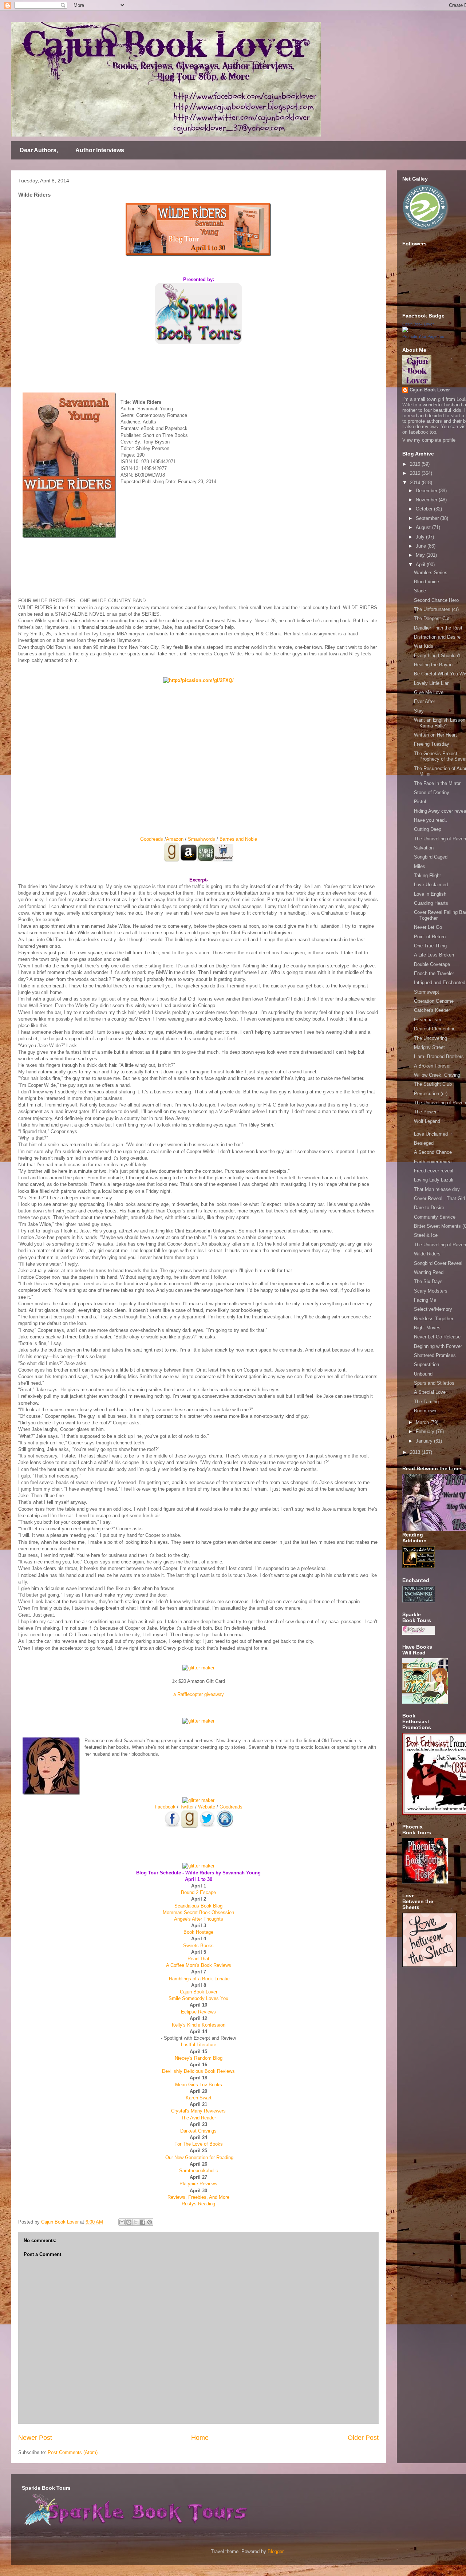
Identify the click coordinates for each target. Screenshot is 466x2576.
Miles (420, 866)
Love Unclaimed (431, 885)
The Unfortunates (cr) (436, 609)
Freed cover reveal (434, 1171)
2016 (416, 464)
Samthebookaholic (199, 2171)
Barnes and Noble (238, 839)
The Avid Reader (198, 2118)
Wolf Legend (427, 1121)
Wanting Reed (429, 1272)
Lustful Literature (199, 2045)
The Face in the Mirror (437, 783)
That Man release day (437, 1189)
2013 (416, 1452)
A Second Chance (433, 1152)
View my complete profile (429, 440)
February (426, 1431)
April (421, 565)
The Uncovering (431, 1038)
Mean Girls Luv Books (199, 2085)
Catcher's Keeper (432, 1010)
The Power (425, 1112)
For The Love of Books (199, 2144)
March (423, 1422)
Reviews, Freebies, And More (198, 2197)
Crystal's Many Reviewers (198, 2111)
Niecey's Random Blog (199, 2058)
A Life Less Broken (434, 955)
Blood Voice (426, 582)
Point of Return (430, 937)
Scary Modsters (431, 1291)
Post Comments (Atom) (73, 2452)
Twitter (187, 1807)
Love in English (430, 894)
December (427, 491)
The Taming (426, 1402)
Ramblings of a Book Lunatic (199, 1979)
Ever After (424, 701)
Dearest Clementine (435, 1029)
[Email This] (122, 2222)
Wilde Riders (427, 1254)
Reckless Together (434, 1319)
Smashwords (202, 839)
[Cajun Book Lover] (405, 331)
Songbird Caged (431, 857)
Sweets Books (198, 1946)
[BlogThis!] (129, 2222)
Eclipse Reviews (198, 2012)
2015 (416, 473)
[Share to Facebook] (143, 2222)
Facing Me (425, 1300)
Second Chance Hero (436, 600)
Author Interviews (100, 150)
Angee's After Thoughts (199, 1919)
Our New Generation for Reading (199, 2157)
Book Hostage (198, 1932)
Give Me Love (429, 692)
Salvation (424, 848)
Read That (198, 1959)
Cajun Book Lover (199, 1992)
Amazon (175, 839)
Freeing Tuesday (432, 744)
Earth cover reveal (433, 1162)
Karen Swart (199, 2098)
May (421, 555)
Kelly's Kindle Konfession (199, 2025)
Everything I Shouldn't (437, 656)
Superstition (426, 1364)
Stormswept (426, 992)
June (422, 546)
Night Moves (427, 1328)
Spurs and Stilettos (434, 1383)
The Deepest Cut (432, 618)
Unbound (423, 1374)
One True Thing (430, 946)
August (424, 527)
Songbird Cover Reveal (438, 1263)
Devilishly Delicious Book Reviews (198, 2071)
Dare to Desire (429, 1208)
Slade (420, 591)
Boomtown (425, 1411)
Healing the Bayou (433, 665)
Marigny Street (429, 1047)
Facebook (165, 1807)
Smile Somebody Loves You (198, 1998)
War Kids (424, 646)
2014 (416, 483)
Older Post (363, 2438)
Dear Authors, (39, 150)
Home (200, 2438)
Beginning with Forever (438, 1346)
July (421, 537)
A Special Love (430, 1392)
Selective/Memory (433, 1309)
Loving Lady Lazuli (434, 1180)
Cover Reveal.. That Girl (439, 1198)
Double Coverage (432, 964)
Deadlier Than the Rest (438, 628)
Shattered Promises (435, 1355)
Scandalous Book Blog (198, 1906)
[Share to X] (136, 2222)
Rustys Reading (198, 2204)
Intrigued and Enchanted (440, 983)
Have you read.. (431, 820)
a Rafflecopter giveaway (199, 1694)
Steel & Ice (426, 1235)
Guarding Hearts (431, 903)
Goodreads (152, 839)
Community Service (435, 1217)
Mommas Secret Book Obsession (198, 1912)
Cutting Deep (428, 829)
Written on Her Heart (435, 735)
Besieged (424, 1143)
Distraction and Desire (437, 637)
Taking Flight (427, 875)
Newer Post (35, 2438)
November (427, 500)
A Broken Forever (432, 1066)
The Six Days (428, 1281)
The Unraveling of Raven (440, 839)
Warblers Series (431, 573)
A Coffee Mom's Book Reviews (199, 1965)
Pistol (420, 802)
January (425, 1441)
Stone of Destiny (432, 792)
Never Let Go (428, 927)
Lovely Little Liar (431, 683)
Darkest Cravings (198, 2131)
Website (207, 1807)
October (425, 509)
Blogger (275, 2551)
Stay (419, 711)
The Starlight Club (433, 1084)
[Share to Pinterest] (150, 2222)
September (428, 518)
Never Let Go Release (437, 1337)
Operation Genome (434, 1001)
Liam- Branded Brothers (439, 1056)
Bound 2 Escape (198, 1892)
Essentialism (428, 1020)
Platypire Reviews (198, 2184)
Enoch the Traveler (434, 973)
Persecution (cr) (431, 1094)
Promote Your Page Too (423, 336)
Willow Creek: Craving (437, 1075)
